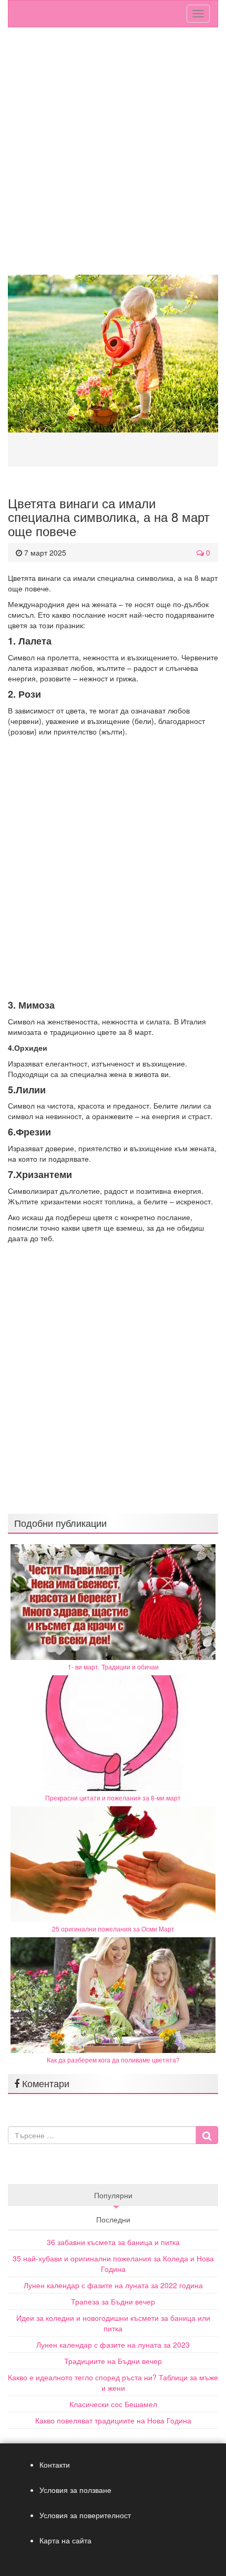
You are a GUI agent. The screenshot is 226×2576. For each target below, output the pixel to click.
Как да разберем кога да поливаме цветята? (113, 2060)
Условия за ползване (75, 2490)
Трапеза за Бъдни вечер (113, 2301)
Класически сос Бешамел (113, 2404)
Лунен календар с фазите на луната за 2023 (113, 2344)
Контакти (55, 2464)
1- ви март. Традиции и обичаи (113, 1667)
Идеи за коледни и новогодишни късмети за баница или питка (113, 2323)
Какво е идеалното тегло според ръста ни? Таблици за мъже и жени (113, 2382)
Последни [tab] (113, 2219)
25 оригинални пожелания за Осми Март (113, 1929)
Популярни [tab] (113, 2195)
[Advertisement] (113, 156)
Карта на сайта (65, 2540)
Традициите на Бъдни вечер (113, 2361)
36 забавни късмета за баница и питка (113, 2242)
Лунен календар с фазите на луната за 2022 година (113, 2285)
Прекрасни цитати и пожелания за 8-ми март (113, 1798)
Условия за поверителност (85, 2515)
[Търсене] (207, 2135)
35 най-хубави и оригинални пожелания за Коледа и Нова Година (113, 2263)
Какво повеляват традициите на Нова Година (113, 2420)
